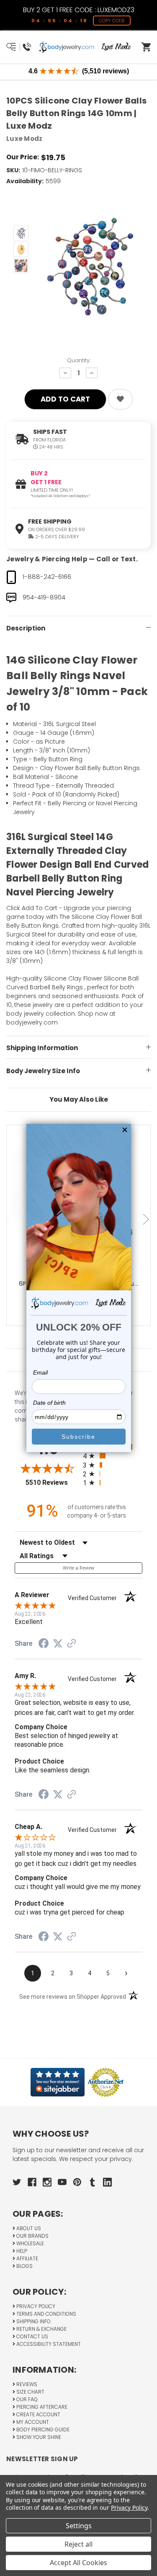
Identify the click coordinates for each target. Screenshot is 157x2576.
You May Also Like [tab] (79, 1099)
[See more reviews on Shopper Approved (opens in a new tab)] (72, 1644)
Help (21, 2251)
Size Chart (30, 2392)
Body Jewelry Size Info (43, 1071)
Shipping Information (42, 1048)
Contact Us (32, 2336)
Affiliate (27, 2258)
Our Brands (32, 2236)
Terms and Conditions (46, 2314)
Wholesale (30, 2243)
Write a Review (79, 1568)
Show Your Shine (38, 2437)
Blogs (24, 2266)
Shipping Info (33, 2321)
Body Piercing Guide (42, 2429)
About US (28, 2228)
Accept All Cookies (78, 2563)
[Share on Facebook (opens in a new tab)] (44, 1645)
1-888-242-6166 (47, 577)
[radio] (113, 1456)
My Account (32, 2422)
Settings (79, 2526)
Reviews (26, 2384)
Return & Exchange (41, 2329)
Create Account (38, 2414)
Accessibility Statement (48, 2344)
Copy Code (112, 21)
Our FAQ (26, 2399)
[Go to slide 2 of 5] (147, 1219)
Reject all (78, 2544)
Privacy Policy (35, 2306)
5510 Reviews (52, 1483)
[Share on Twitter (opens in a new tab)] (58, 1644)
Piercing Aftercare (41, 2407)
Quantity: (79, 360)
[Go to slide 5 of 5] (10, 1219)
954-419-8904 (44, 597)
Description (26, 628)
